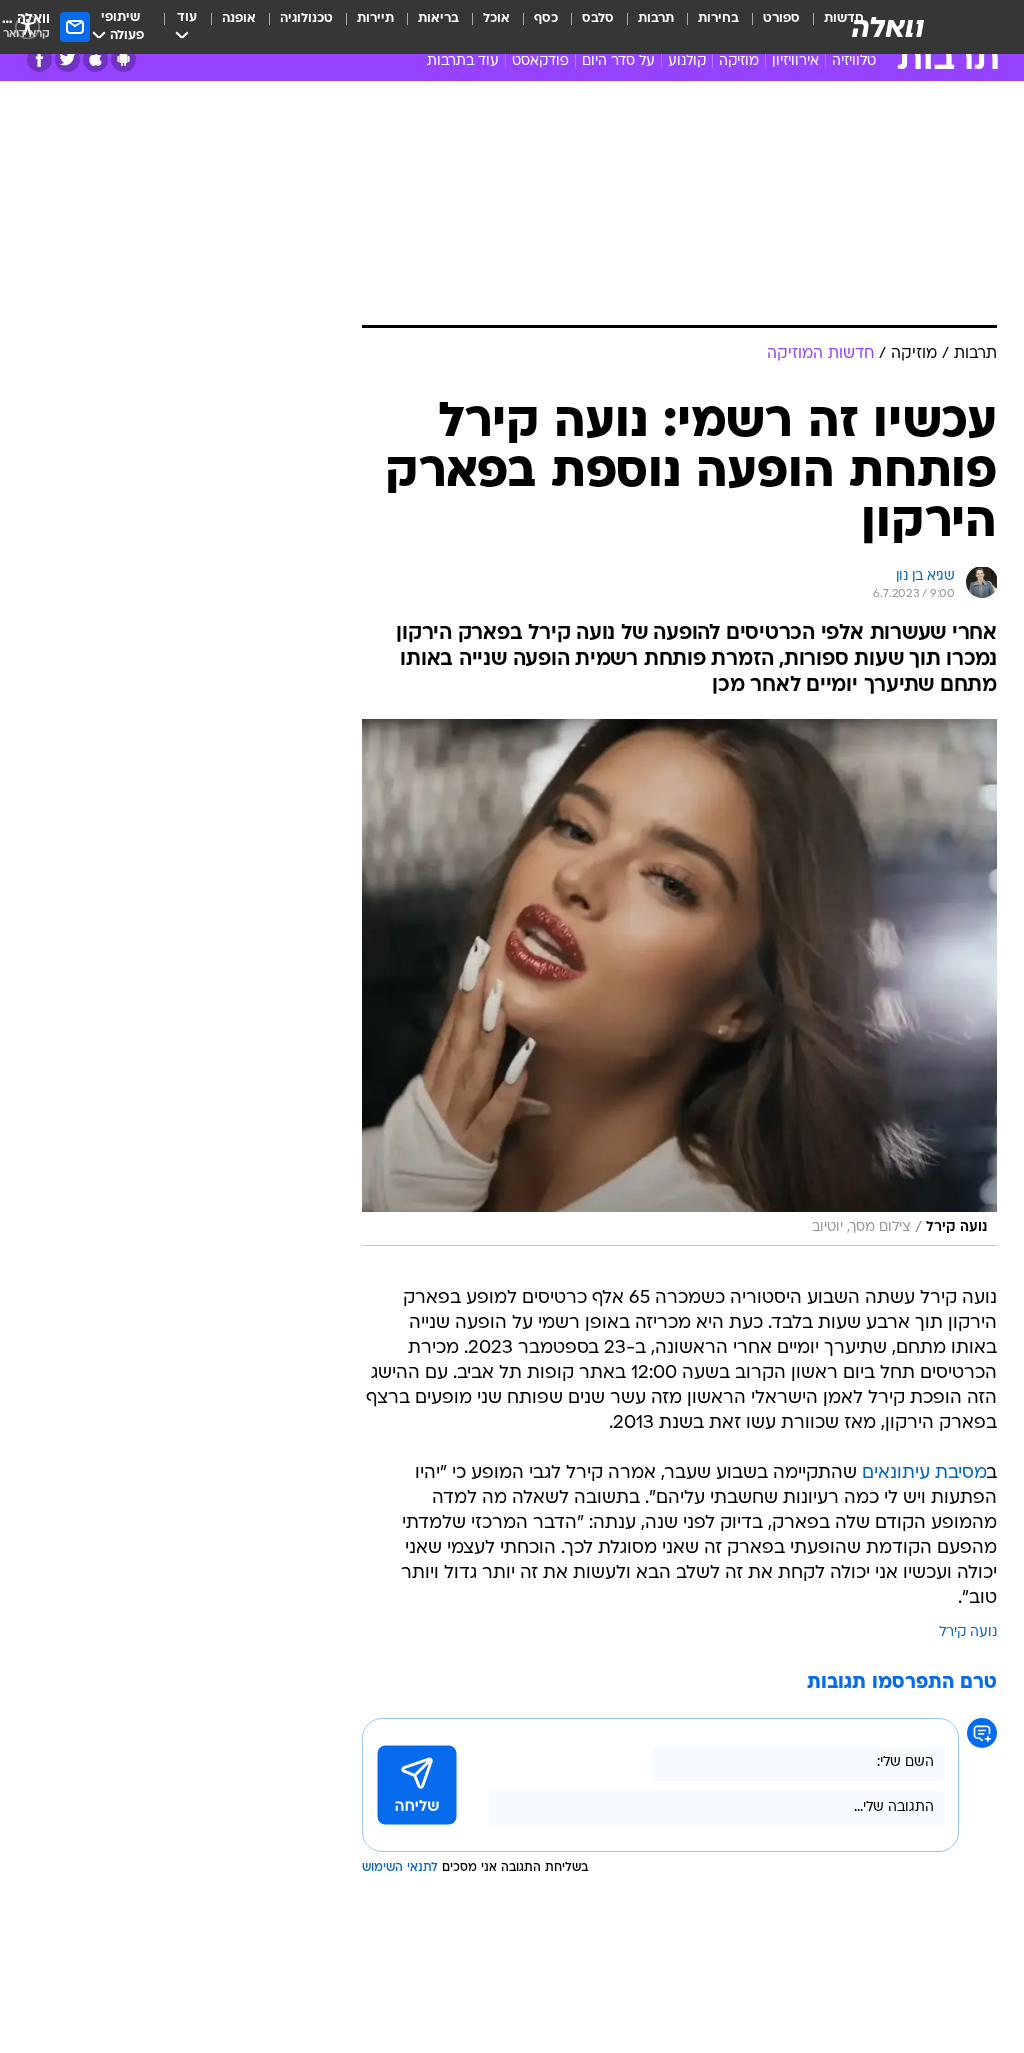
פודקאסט (540, 61)
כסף (546, 18)
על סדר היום (618, 61)
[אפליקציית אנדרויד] (123, 59)
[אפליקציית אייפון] (95, 59)
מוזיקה (739, 61)
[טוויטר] (67, 59)
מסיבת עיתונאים (924, 1473)
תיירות (375, 18)
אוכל (496, 18)
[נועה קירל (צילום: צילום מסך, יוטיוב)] (679, 982)
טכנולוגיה (306, 18)
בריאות (438, 18)
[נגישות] (27, 26)
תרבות (656, 18)
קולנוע (687, 61)
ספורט (781, 18)
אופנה (239, 18)
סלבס (598, 18)
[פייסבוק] (39, 59)
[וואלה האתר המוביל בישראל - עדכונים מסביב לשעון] (888, 27)
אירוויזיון (795, 61)
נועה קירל (968, 1632)
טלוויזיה (854, 61)
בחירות (718, 18)
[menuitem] (769, 27)
